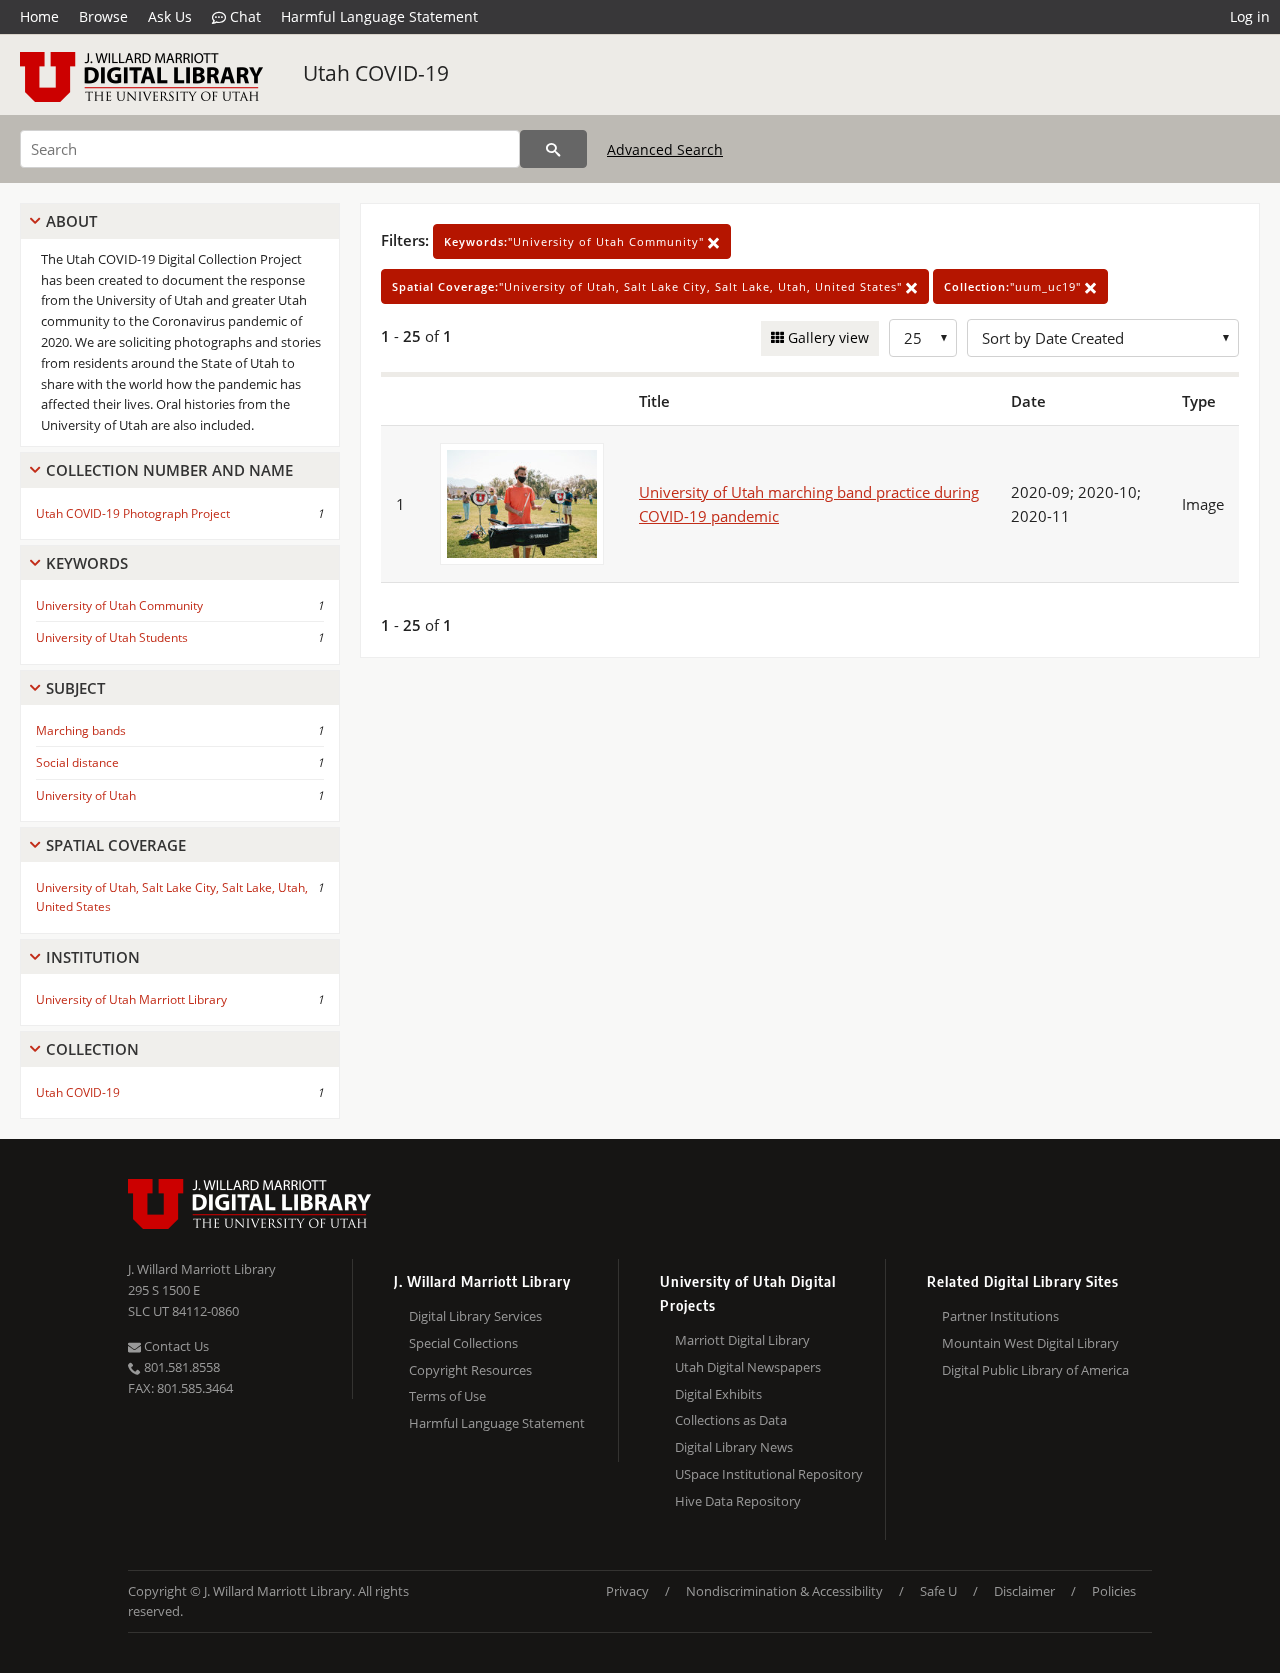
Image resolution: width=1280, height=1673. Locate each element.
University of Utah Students (112, 637)
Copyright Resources (470, 1370)
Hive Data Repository (738, 1501)
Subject (75, 688)
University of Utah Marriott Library (131, 999)
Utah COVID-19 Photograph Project (133, 513)
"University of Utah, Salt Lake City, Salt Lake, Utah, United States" (649, 286)
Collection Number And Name (169, 470)
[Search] (553, 149)
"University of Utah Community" (576, 241)
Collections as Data (731, 1420)
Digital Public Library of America (1035, 1370)
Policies (1114, 1591)
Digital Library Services (475, 1316)
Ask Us (170, 16)
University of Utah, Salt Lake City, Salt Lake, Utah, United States (172, 897)
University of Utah (86, 795)
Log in (1250, 16)
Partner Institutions (1000, 1316)
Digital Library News (734, 1447)
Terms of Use (447, 1396)
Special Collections (463, 1343)
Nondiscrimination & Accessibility (784, 1591)
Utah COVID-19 (376, 73)
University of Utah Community (119, 605)
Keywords (87, 563)
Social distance (77, 762)
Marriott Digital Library (742, 1340)
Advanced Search (665, 149)
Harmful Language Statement (379, 16)
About (71, 221)
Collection (92, 1049)
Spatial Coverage (116, 845)
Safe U (938, 1591)
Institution (93, 957)
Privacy (627, 1591)
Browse (103, 16)
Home (39, 16)
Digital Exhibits (718, 1394)
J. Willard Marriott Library (202, 1269)
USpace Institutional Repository (769, 1474)
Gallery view (826, 337)
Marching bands (81, 730)
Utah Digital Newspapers (748, 1367)
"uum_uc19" (1014, 286)
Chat (243, 16)
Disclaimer (1024, 1591)
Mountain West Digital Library (1030, 1343)
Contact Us (175, 1346)
